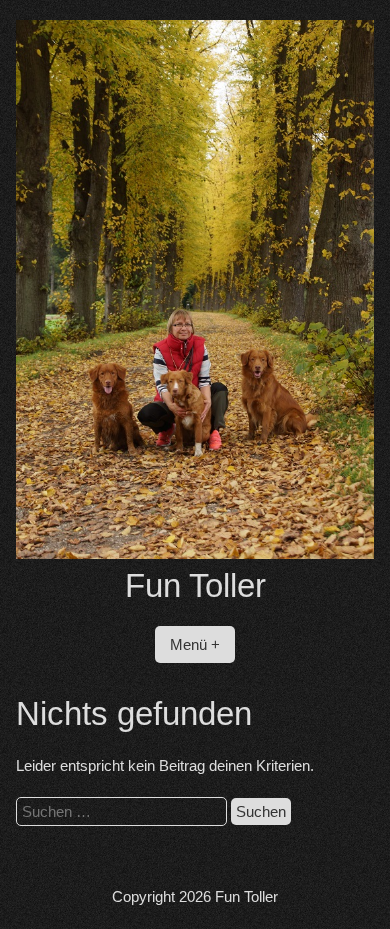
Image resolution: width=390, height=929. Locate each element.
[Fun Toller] (195, 553)
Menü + (195, 644)
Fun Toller (195, 585)
